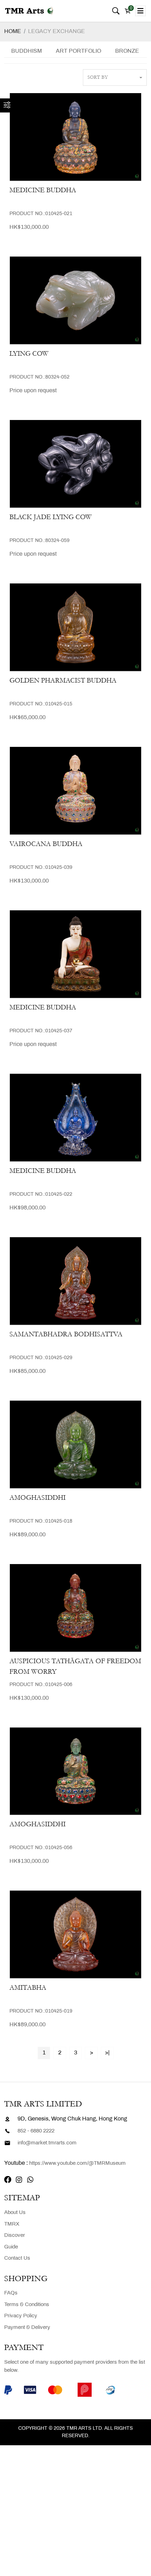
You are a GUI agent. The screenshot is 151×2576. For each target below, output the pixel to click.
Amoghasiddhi (38, 1498)
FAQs (11, 2293)
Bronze (127, 51)
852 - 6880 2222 (36, 2131)
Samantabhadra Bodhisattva (66, 1334)
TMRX (12, 2224)
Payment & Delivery (27, 2328)
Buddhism (27, 51)
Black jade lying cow (51, 517)
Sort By (98, 77)
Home (13, 31)
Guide (11, 2247)
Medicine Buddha (43, 190)
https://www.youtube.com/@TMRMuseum (77, 2163)
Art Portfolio (78, 51)
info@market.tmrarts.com (47, 2143)
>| (107, 2053)
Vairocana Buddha (46, 844)
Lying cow (29, 354)
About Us (15, 2213)
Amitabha (28, 1988)
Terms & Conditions (27, 2305)
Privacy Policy (21, 2316)
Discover (15, 2235)
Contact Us (17, 2258)
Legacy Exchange (57, 31)
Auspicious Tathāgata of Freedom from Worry (75, 1666)
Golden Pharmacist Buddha (63, 680)
